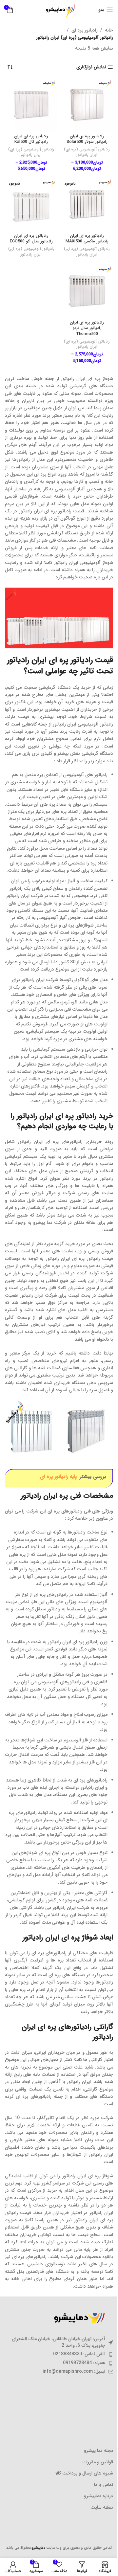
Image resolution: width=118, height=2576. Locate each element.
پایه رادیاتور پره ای (58, 1477)
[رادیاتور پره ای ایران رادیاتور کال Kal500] (31, 105)
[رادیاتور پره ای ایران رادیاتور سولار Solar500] (87, 105)
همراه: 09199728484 (84, 2363)
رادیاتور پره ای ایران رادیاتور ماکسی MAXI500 (87, 239)
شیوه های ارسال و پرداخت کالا (84, 2474)
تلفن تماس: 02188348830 (79, 2354)
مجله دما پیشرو (98, 2451)
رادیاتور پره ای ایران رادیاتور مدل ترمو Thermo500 (87, 328)
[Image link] (77, 2318)
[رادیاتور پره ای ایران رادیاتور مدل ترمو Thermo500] (87, 291)
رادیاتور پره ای (85, 30)
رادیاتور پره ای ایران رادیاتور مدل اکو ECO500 (31, 239)
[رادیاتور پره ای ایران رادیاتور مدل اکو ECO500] (31, 204)
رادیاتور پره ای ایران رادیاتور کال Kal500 (31, 139)
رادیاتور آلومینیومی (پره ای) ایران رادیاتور (87, 152)
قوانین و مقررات (98, 2462)
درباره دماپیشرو (98, 2496)
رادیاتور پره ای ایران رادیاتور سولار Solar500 (87, 139)
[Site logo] (59, 10)
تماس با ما (104, 2485)
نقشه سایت (102, 2508)
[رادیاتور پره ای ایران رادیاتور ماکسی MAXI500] (87, 204)
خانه (109, 30)
